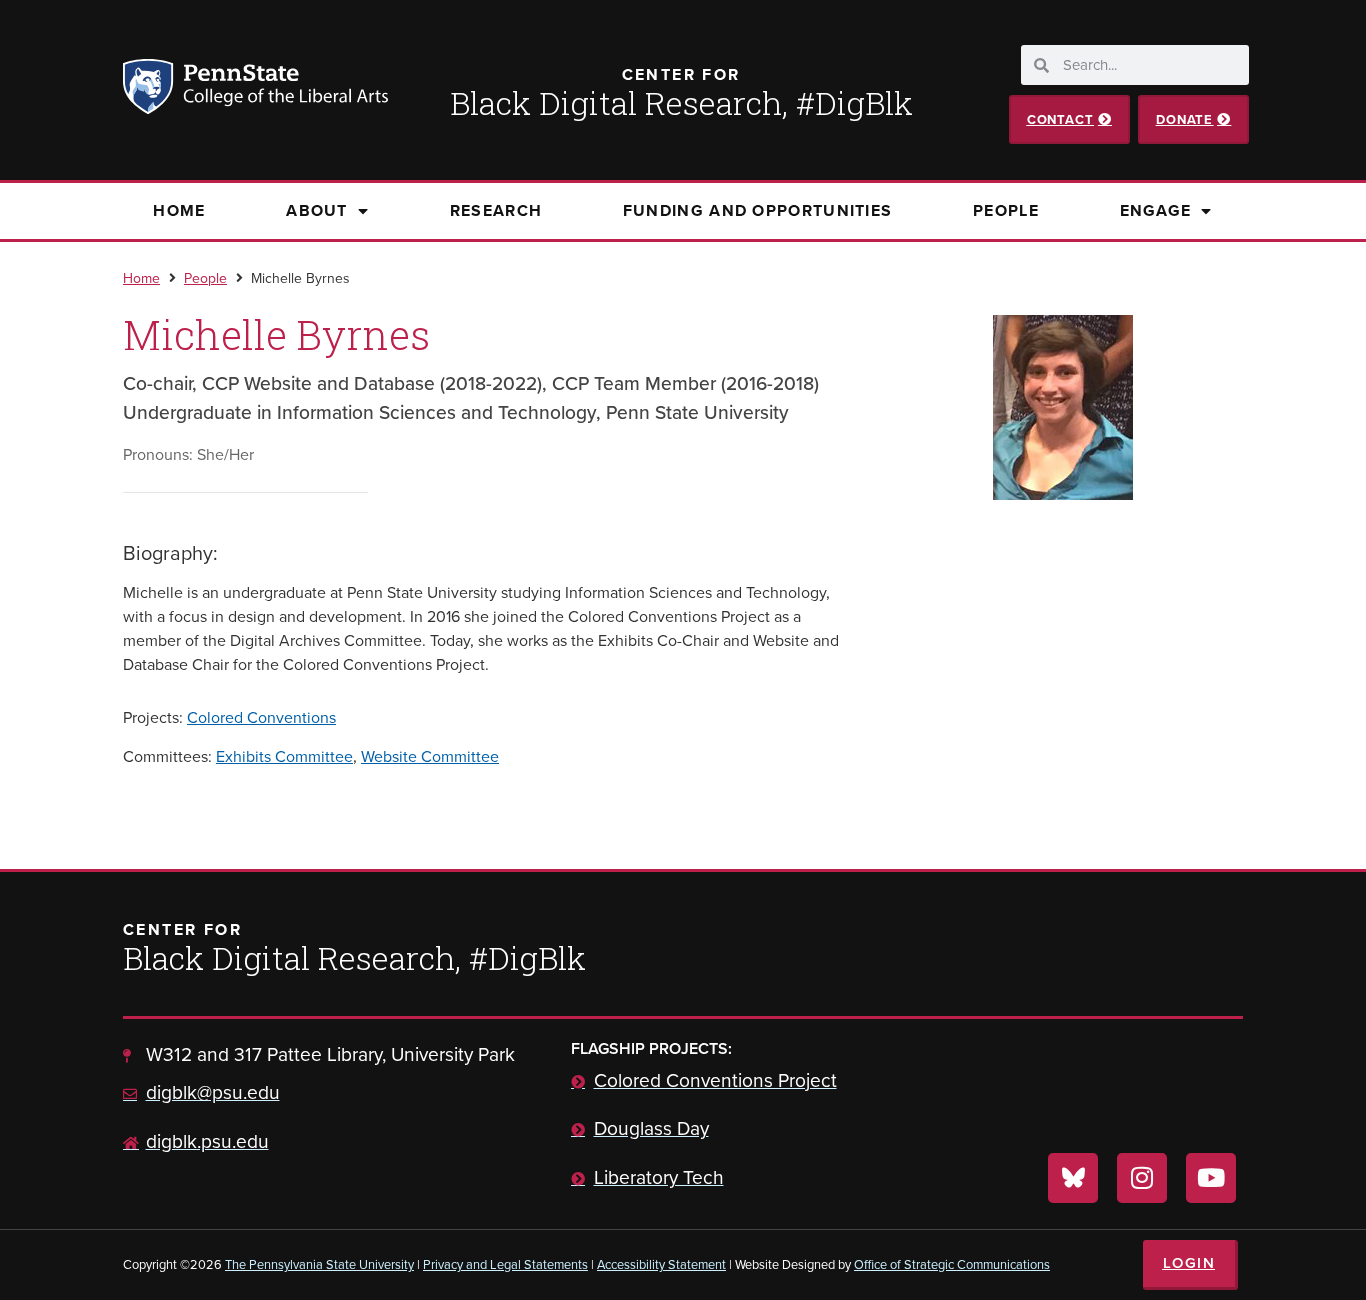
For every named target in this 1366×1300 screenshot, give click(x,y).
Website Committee (430, 756)
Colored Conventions (261, 717)
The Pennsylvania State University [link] (319, 1264)
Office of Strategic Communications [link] (952, 1264)
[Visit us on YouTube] (1211, 1178)
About (317, 210)
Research (496, 210)
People (1006, 210)
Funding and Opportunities (758, 210)
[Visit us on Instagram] (1142, 1178)
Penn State (151, 90)
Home (179, 210)
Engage (1156, 210)
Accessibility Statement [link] (661, 1264)
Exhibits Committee (284, 756)
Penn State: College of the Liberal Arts (283, 90)
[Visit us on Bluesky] (1073, 1178)
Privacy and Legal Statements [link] (505, 1264)
